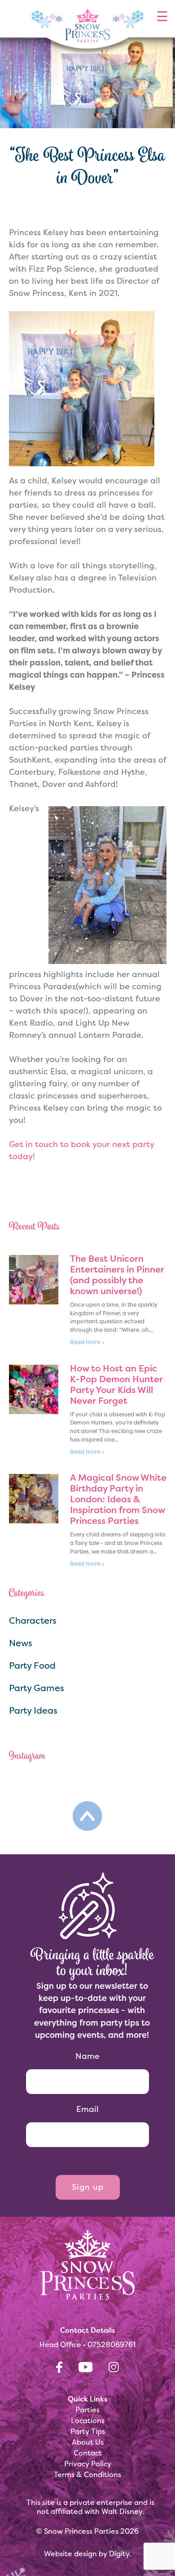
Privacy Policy (88, 2464)
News (21, 1643)
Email (87, 2109)
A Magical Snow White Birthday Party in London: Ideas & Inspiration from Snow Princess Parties (118, 1499)
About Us (88, 2442)
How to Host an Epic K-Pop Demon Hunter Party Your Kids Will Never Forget (116, 1384)
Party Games (37, 1688)
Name (87, 2056)
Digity (119, 2554)
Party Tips (88, 2431)
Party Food (32, 1665)
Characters (33, 1620)
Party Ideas (33, 1710)
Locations (88, 2420)
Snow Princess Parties (81, 2531)
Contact (88, 2453)
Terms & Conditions (87, 2474)
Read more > (87, 1342)
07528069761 (112, 2344)
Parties (87, 2410)
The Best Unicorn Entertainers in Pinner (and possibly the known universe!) (117, 1275)
